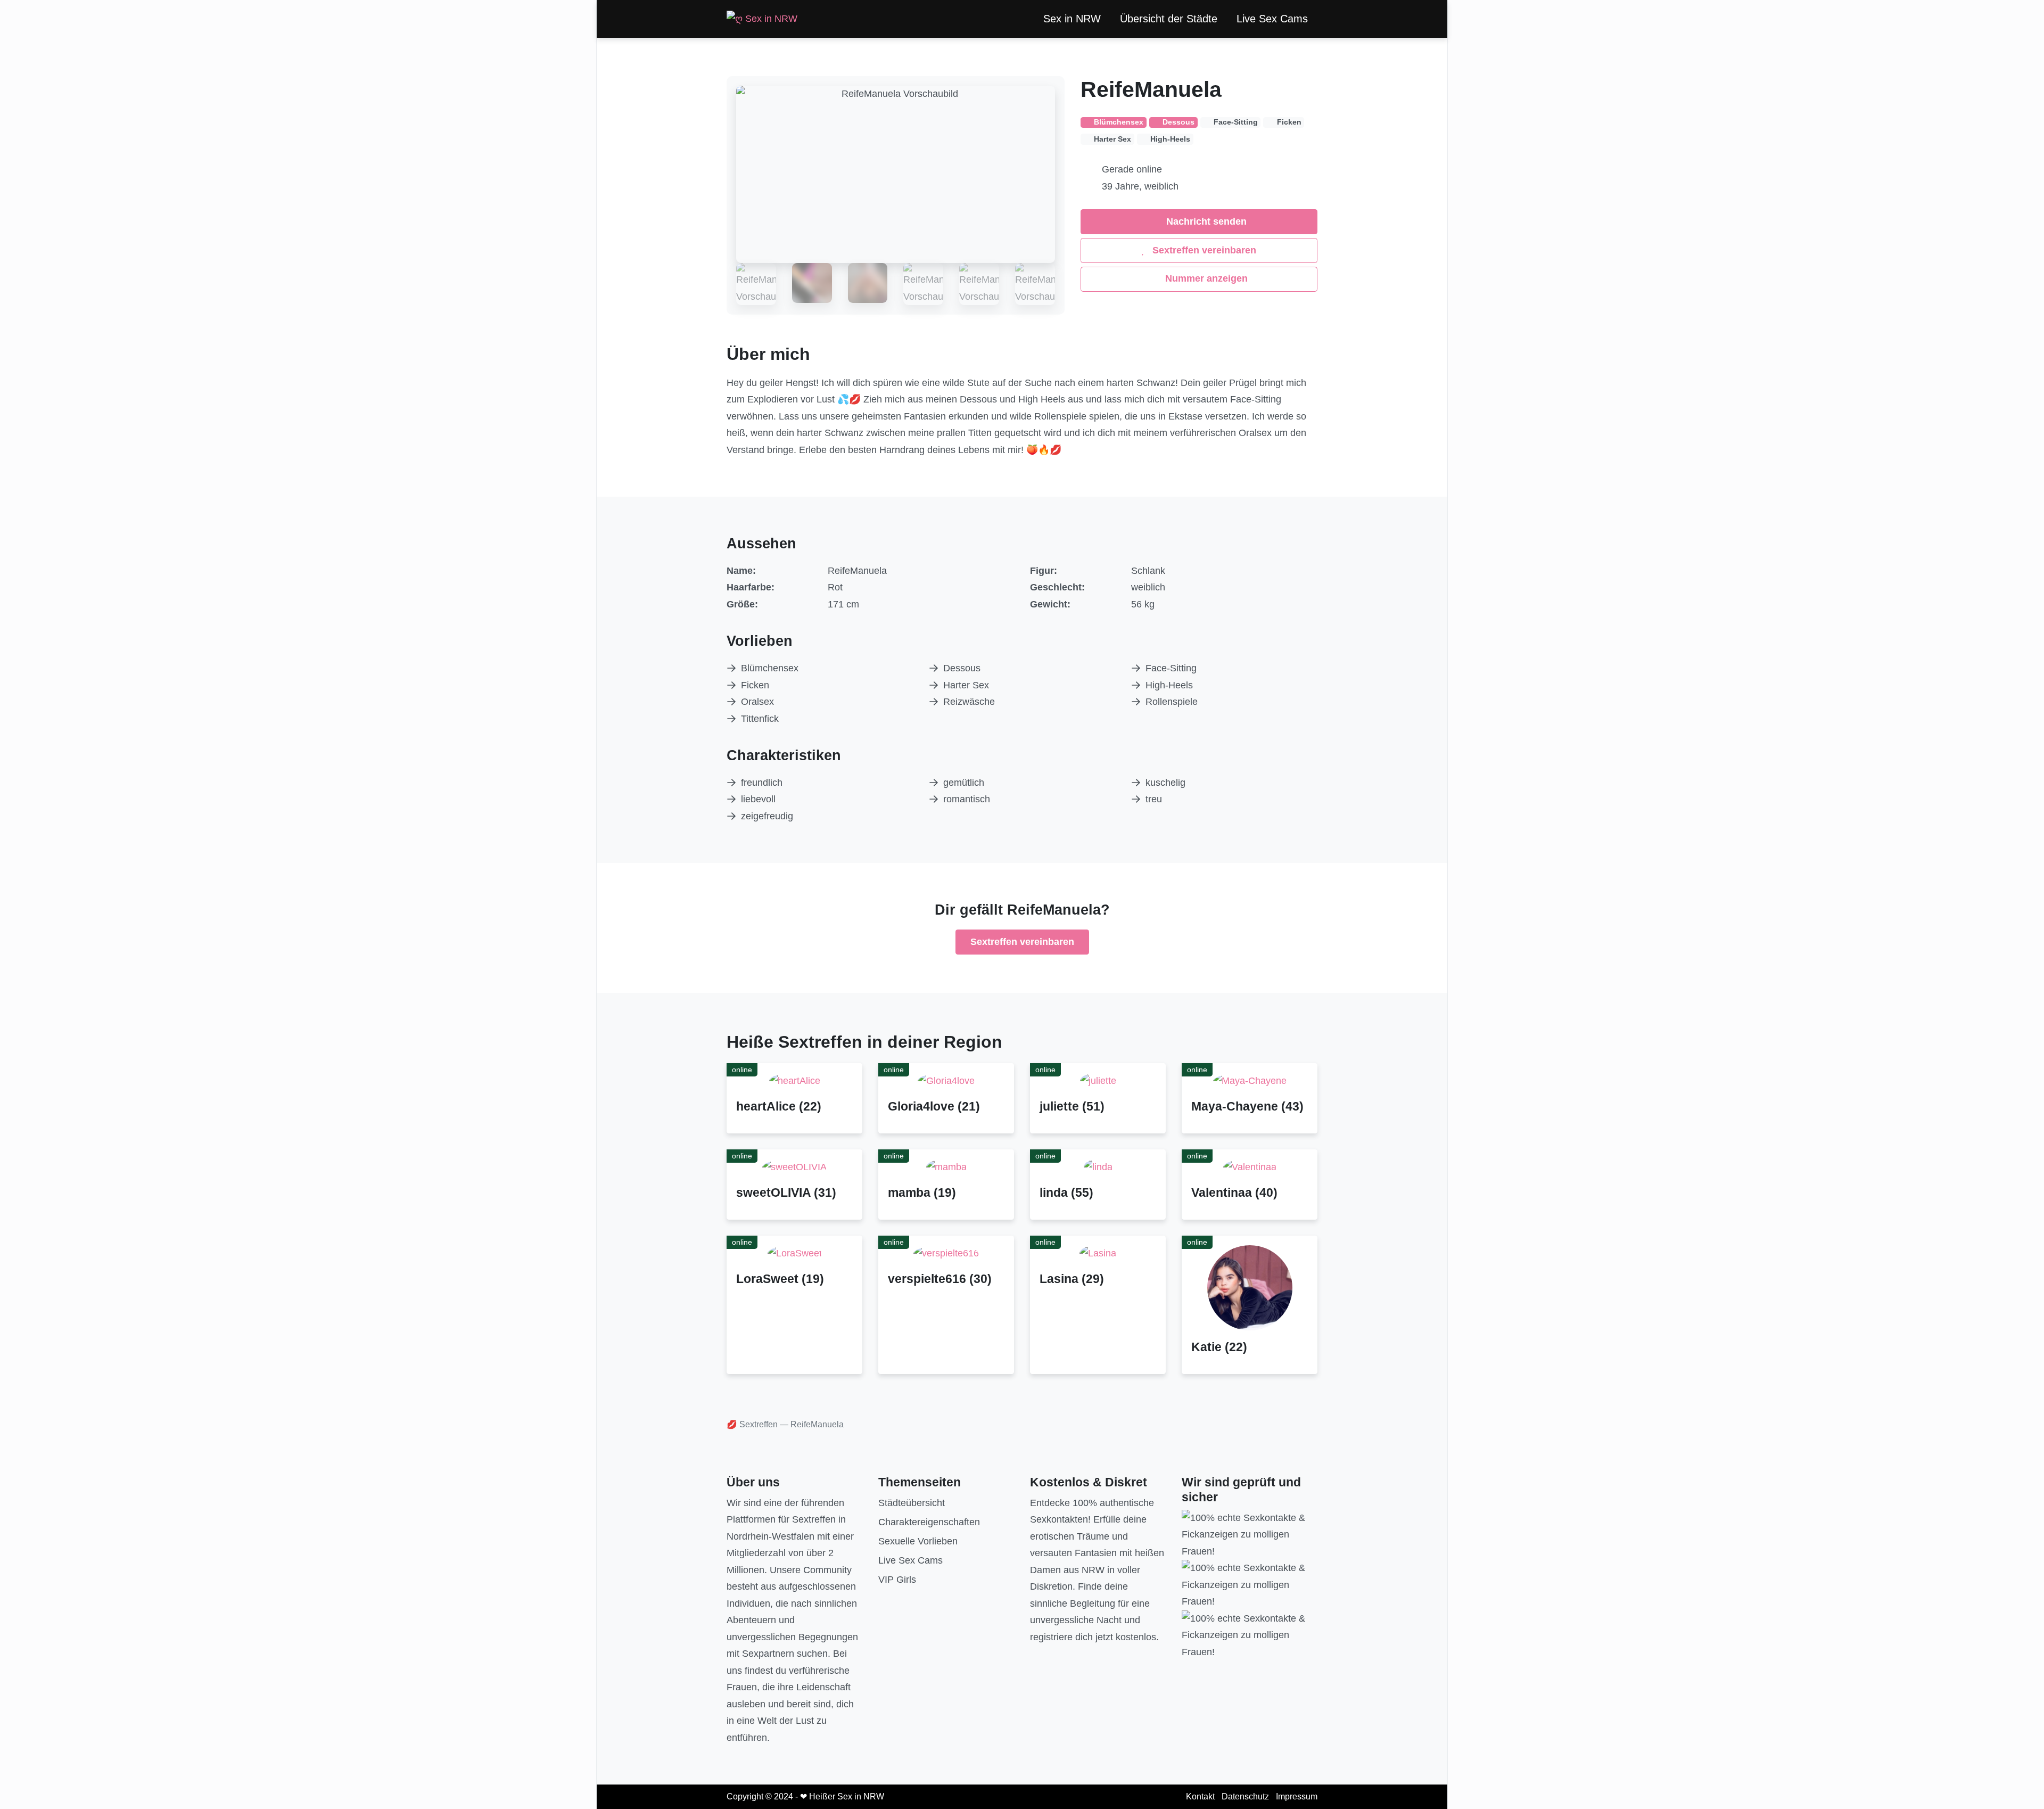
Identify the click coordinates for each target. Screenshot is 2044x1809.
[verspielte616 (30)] (946, 1253)
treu (1154, 799)
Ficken (755, 685)
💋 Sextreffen (752, 1424)
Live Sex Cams (1272, 19)
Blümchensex (770, 668)
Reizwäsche (969, 702)
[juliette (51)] (1098, 1081)
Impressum (1297, 1796)
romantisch (967, 799)
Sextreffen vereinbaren (1203, 250)
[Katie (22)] (1250, 1287)
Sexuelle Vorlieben (918, 1541)
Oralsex (757, 702)
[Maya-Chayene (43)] (1250, 1081)
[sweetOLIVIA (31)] (794, 1167)
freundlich (762, 783)
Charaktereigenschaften (929, 1522)
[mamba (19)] (946, 1167)
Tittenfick (760, 719)
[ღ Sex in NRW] (762, 19)
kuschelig (1165, 783)
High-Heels (1169, 685)
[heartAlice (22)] (795, 1081)
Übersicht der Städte (1169, 19)
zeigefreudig (767, 816)
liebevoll (758, 799)
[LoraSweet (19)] (795, 1253)
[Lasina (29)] (1098, 1253)
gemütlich (964, 783)
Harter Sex (966, 685)
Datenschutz (1245, 1796)
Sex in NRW (1072, 19)
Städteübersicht (912, 1503)
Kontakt (1200, 1796)
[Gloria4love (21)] (946, 1081)
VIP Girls (897, 1580)
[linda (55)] (1098, 1167)
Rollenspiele (1172, 702)
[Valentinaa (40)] (1250, 1167)
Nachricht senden (1205, 221)
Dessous (962, 668)
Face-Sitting (1171, 668)
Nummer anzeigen (1205, 278)
